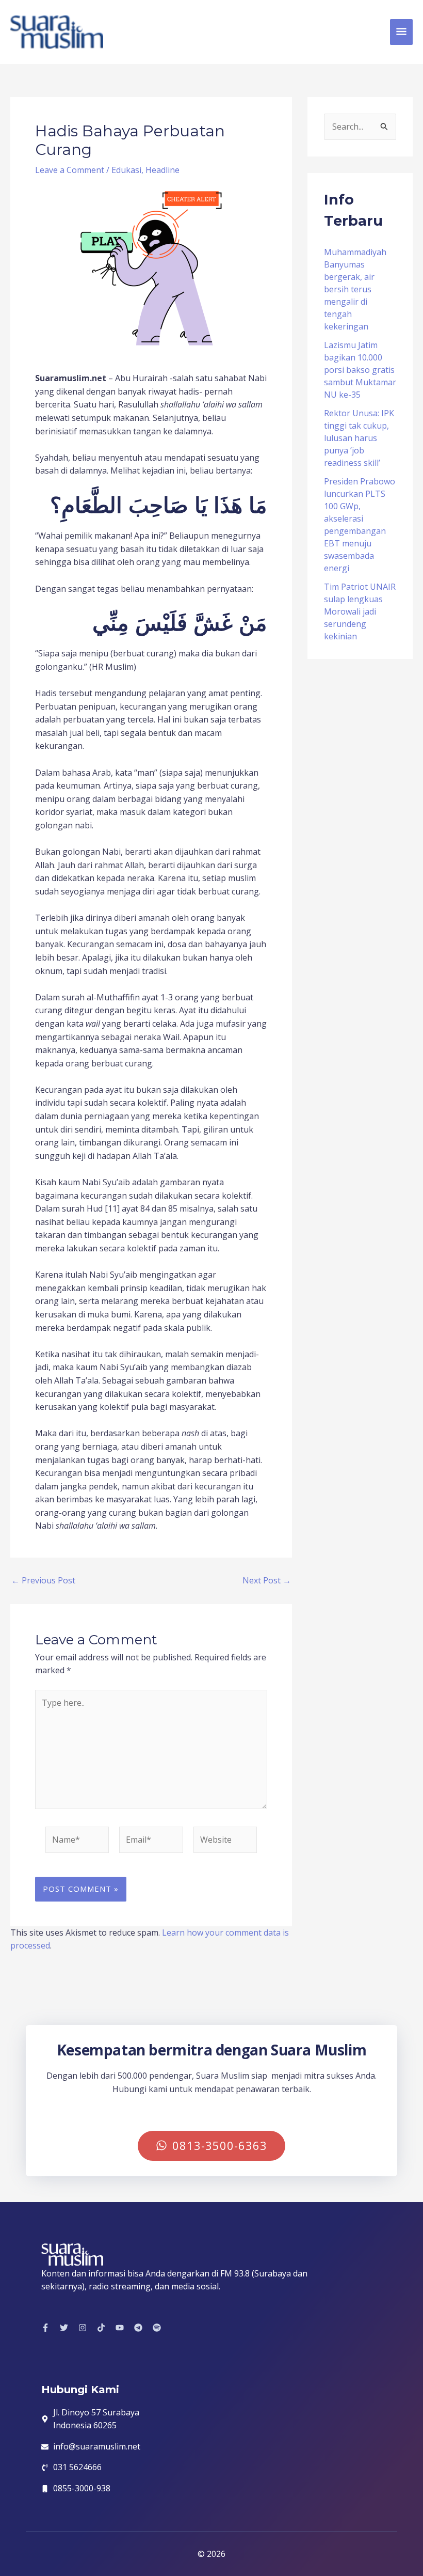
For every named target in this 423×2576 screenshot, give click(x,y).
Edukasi (126, 170)
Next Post (267, 1580)
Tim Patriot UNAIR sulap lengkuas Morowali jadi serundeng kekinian (360, 611)
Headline (162, 170)
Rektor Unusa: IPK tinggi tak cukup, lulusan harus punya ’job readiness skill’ (359, 438)
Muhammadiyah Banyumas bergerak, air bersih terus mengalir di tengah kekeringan (355, 289)
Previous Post (43, 1580)
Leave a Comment (70, 170)
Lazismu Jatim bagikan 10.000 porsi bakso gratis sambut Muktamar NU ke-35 (360, 370)
